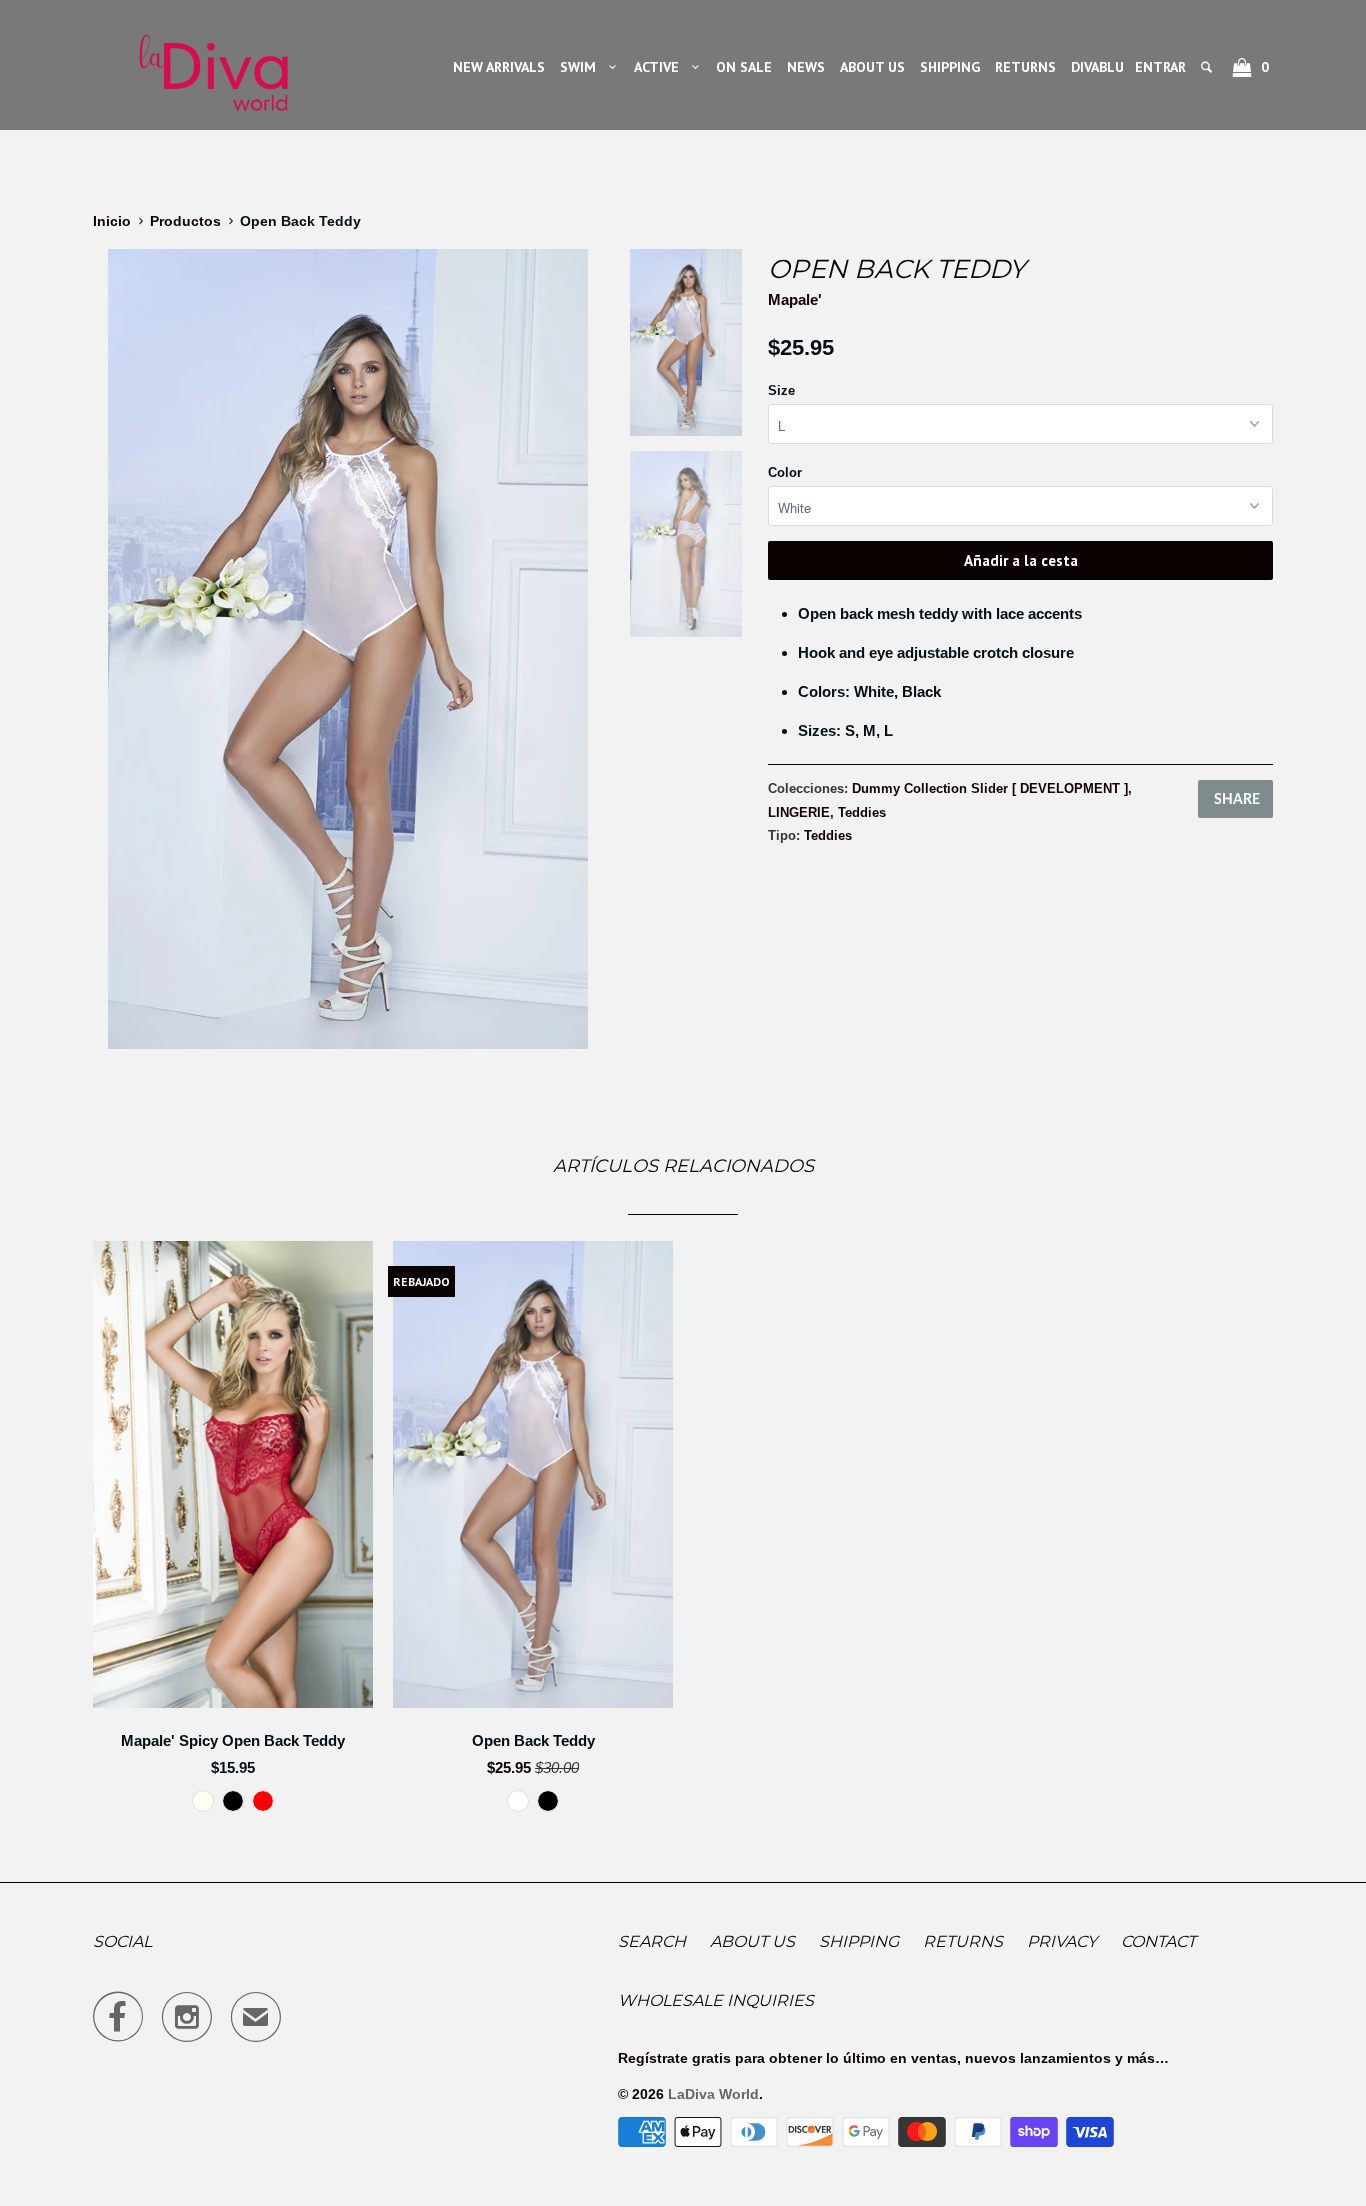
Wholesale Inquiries (716, 2000)
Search (652, 1941)
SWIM (582, 67)
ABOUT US (872, 67)
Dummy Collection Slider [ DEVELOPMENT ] (990, 788)
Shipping (859, 1941)
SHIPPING (950, 67)
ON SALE (744, 67)
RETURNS (1025, 67)
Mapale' (795, 299)
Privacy (1062, 1941)
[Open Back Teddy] (348, 649)
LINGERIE (799, 812)
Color (785, 472)
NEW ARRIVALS (499, 67)
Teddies (862, 812)
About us (752, 1941)
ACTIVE (660, 67)
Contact (1158, 1941)
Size (781, 390)
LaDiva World (713, 2094)
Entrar (1160, 67)
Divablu (1097, 67)
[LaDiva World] (213, 65)
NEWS (806, 67)
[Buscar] (1208, 67)
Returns (963, 1941)
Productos (185, 221)
